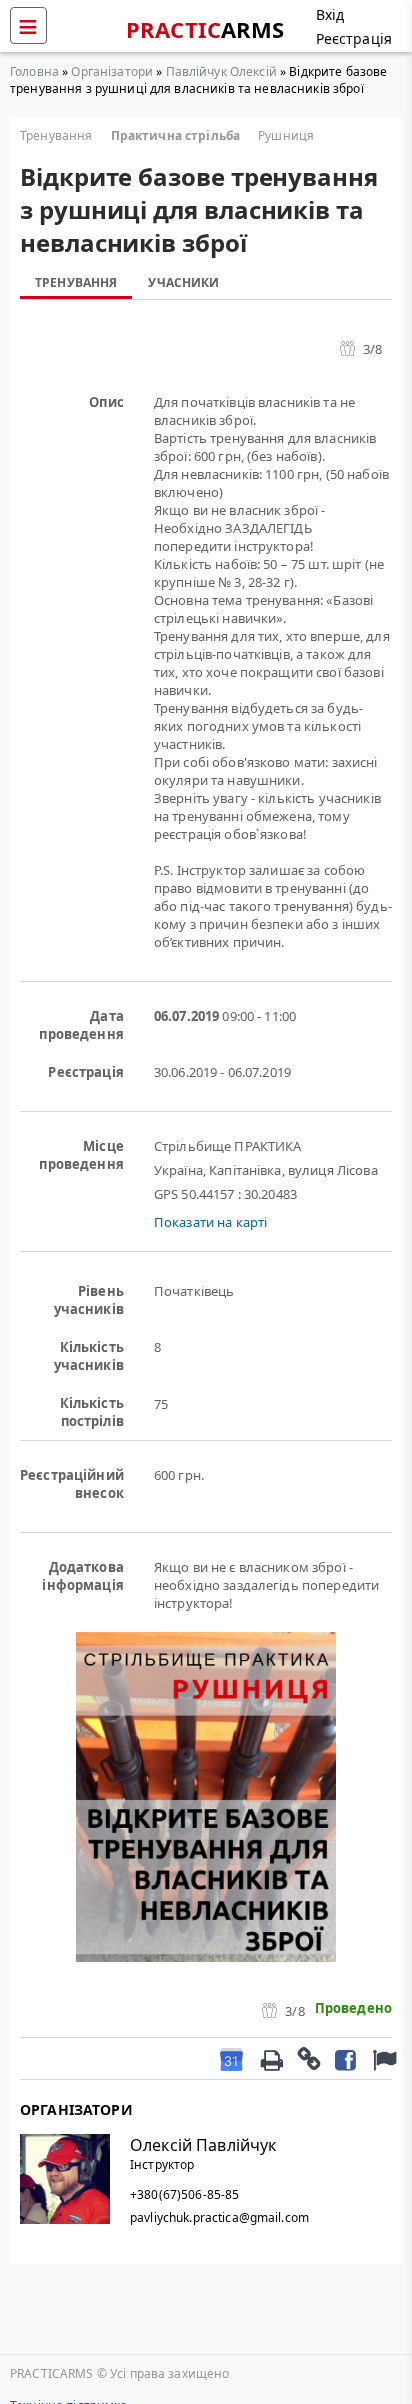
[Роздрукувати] (271, 2058)
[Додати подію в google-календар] (231, 2058)
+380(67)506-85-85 (184, 2194)
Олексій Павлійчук (203, 2145)
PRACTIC (205, 29)
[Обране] (382, 2058)
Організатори (112, 71)
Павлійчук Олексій (221, 71)
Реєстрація (354, 38)
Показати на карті (210, 1222)
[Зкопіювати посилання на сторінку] (308, 2058)
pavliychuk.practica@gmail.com (219, 2217)
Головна (34, 71)
